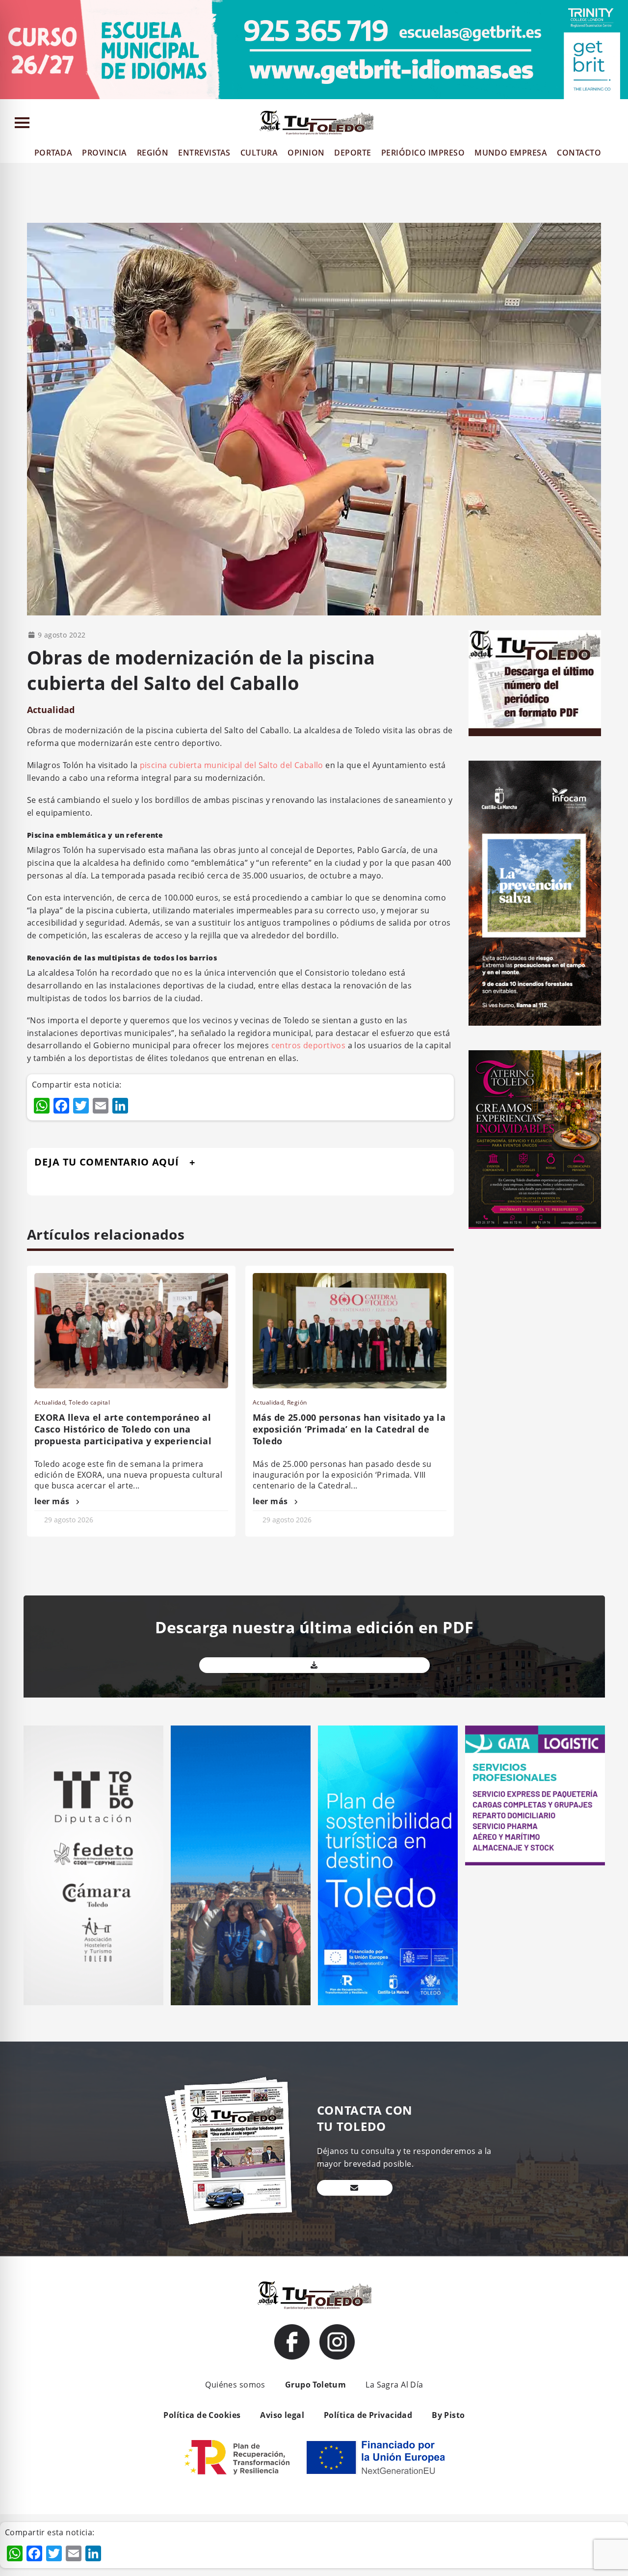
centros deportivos (309, 1045)
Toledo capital (89, 1402)
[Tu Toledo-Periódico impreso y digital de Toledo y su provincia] (316, 123)
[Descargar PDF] (314, 1665)
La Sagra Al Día (394, 2385)
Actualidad (51, 710)
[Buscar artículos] (616, 125)
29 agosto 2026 (69, 1520)
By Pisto (448, 2415)
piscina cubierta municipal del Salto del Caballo (232, 765)
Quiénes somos (235, 2385)
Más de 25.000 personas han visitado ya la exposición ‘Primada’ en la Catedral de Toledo (349, 1429)
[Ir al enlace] (292, 2342)
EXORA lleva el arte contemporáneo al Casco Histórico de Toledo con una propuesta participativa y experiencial (123, 1429)
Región (297, 1402)
